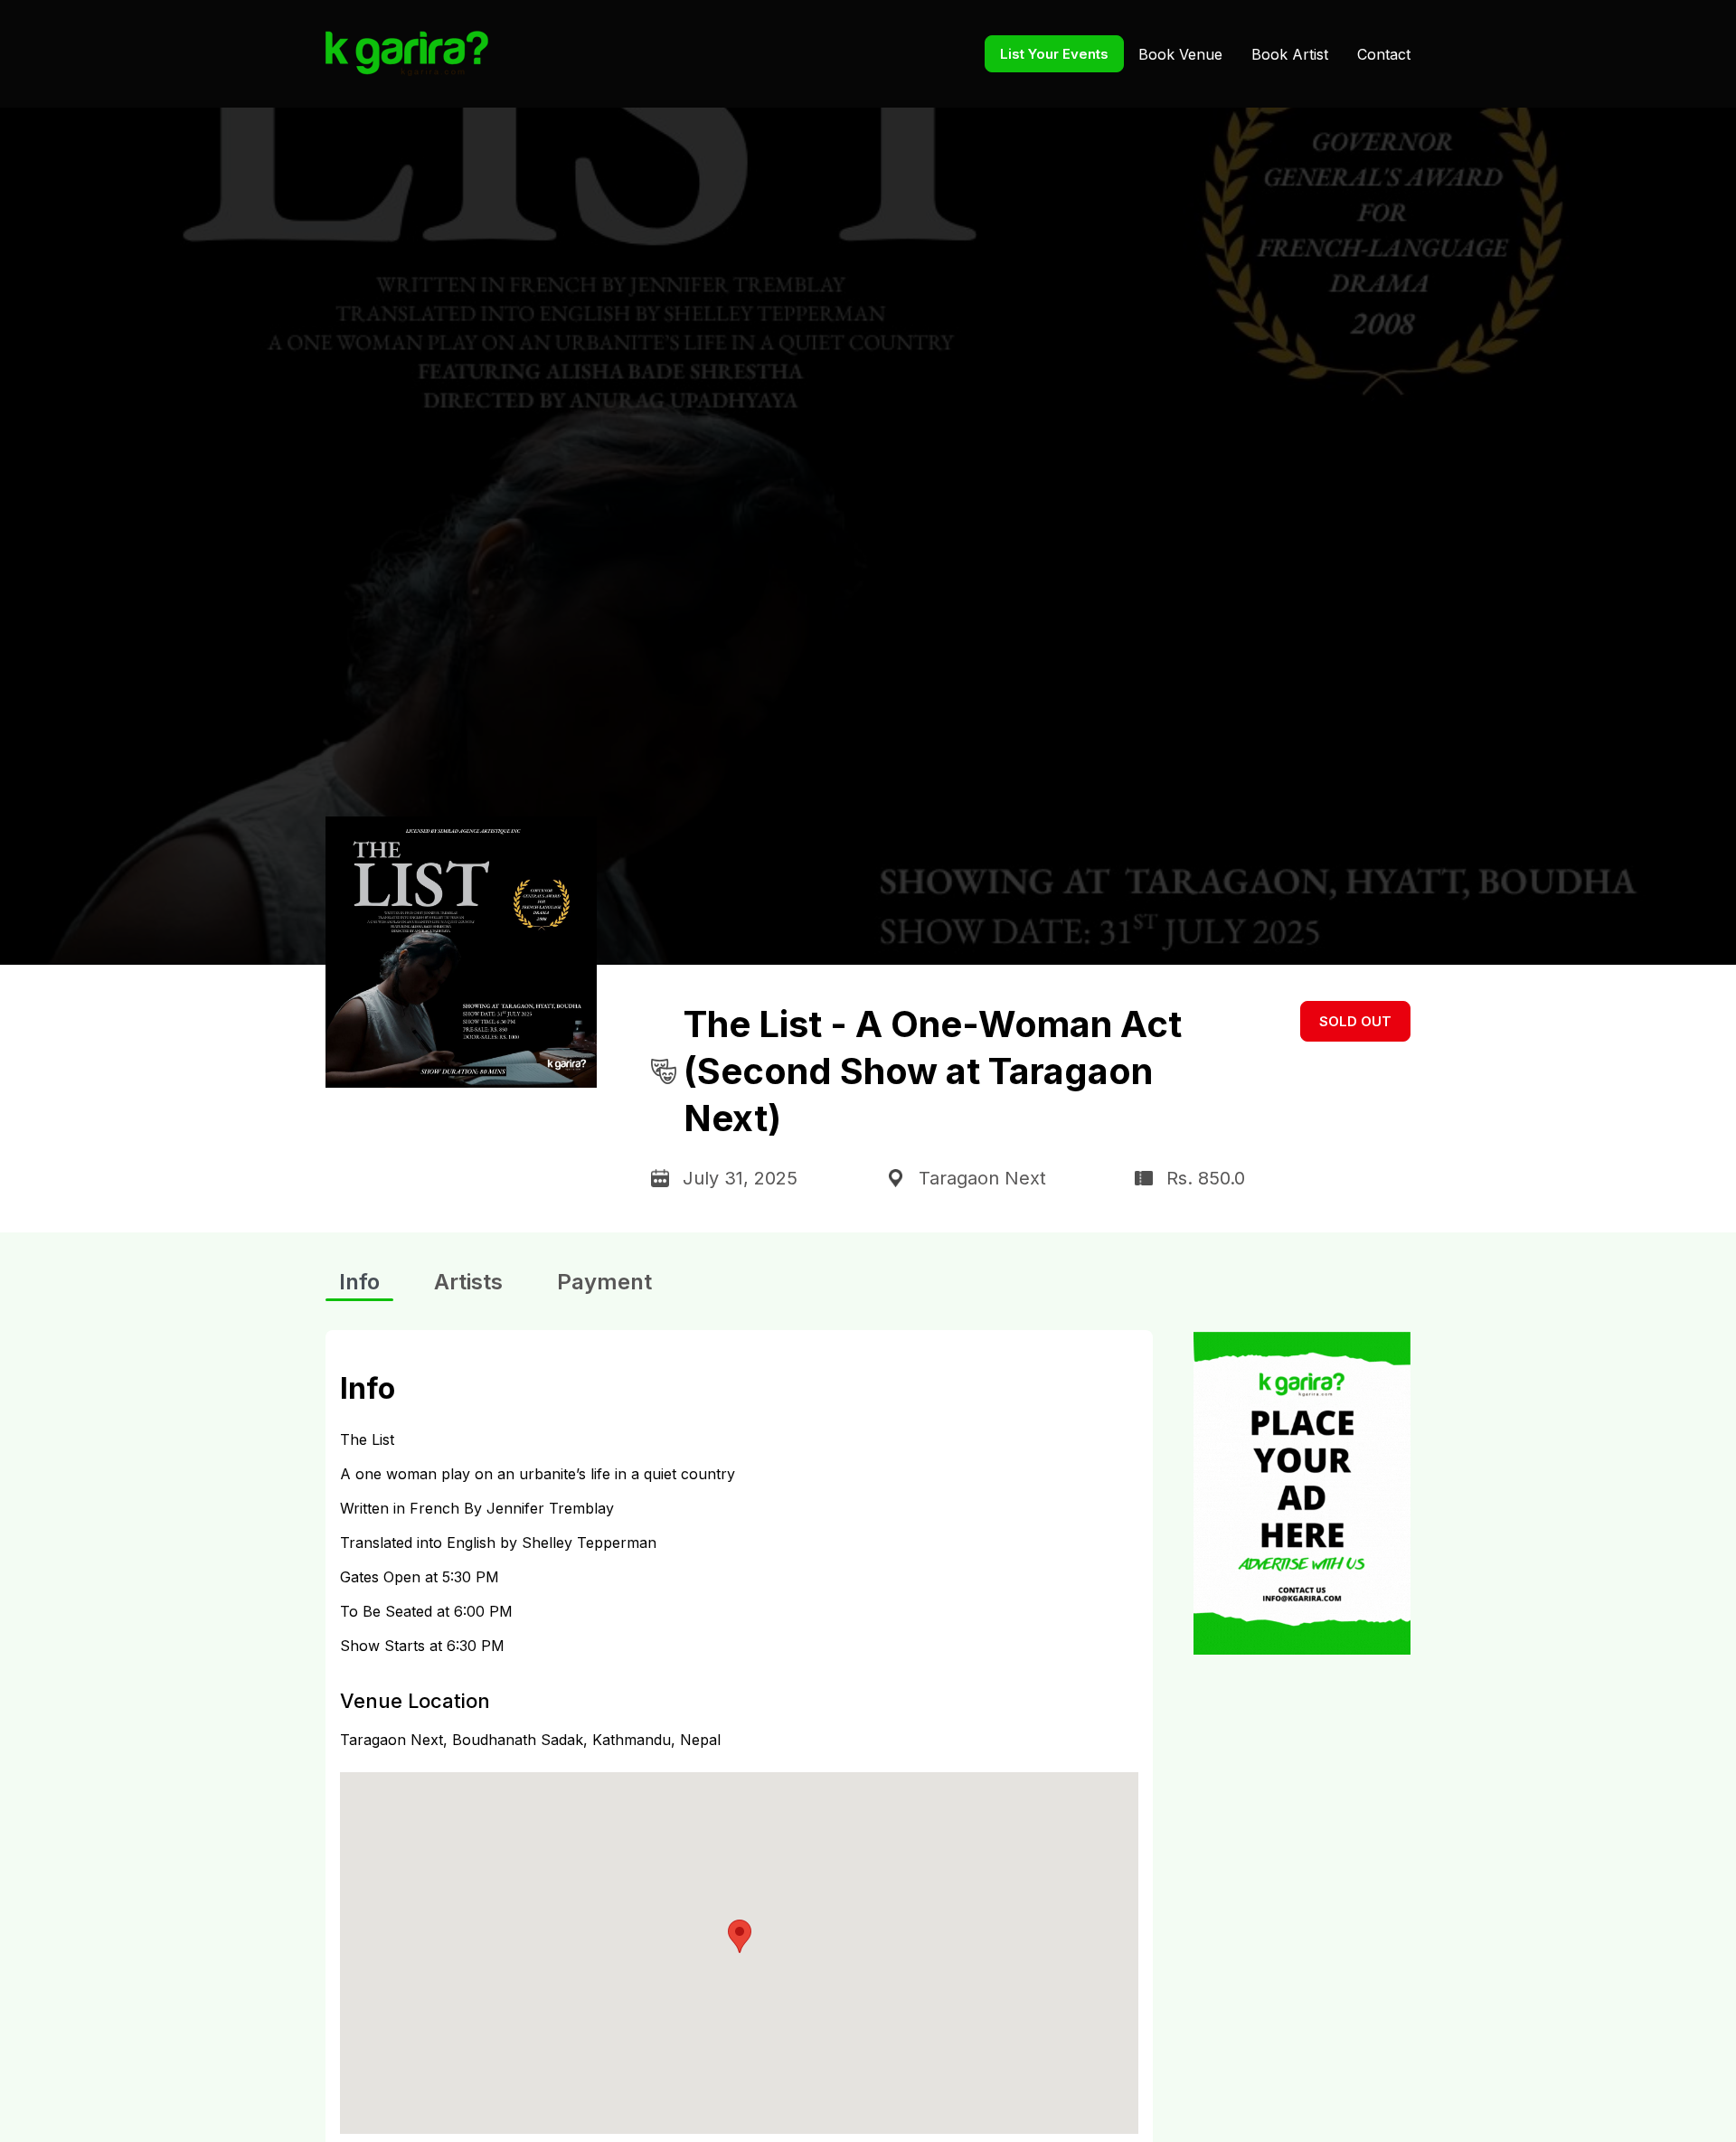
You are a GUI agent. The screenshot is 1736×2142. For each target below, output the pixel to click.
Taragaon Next (982, 1178)
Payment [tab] (604, 1282)
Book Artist (1290, 54)
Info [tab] (359, 1282)
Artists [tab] (468, 1282)
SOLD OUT (1355, 1021)
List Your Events (1054, 54)
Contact (1384, 54)
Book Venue (1180, 54)
